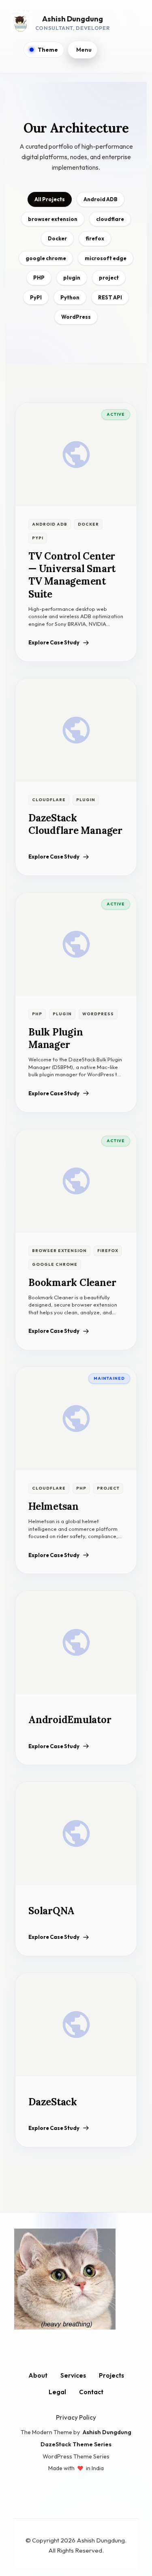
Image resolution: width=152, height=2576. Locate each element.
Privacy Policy (76, 2417)
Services (73, 2375)
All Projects (50, 199)
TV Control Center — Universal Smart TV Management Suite (72, 575)
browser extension (53, 219)
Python (70, 297)
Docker (57, 238)
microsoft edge (106, 258)
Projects (111, 2375)
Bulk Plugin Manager (56, 1038)
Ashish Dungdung (73, 19)
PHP (39, 278)
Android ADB (101, 199)
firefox (95, 238)
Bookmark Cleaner (72, 1283)
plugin (72, 278)
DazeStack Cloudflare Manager (75, 824)
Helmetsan (54, 1506)
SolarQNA (51, 1911)
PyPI (36, 297)
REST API (110, 297)
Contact (91, 2392)
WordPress (76, 317)
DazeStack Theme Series (76, 2444)
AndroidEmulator (70, 1720)
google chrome (46, 258)
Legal (57, 2392)
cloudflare (110, 219)
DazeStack (53, 2102)
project (109, 278)
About (38, 2375)
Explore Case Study (54, 642)
